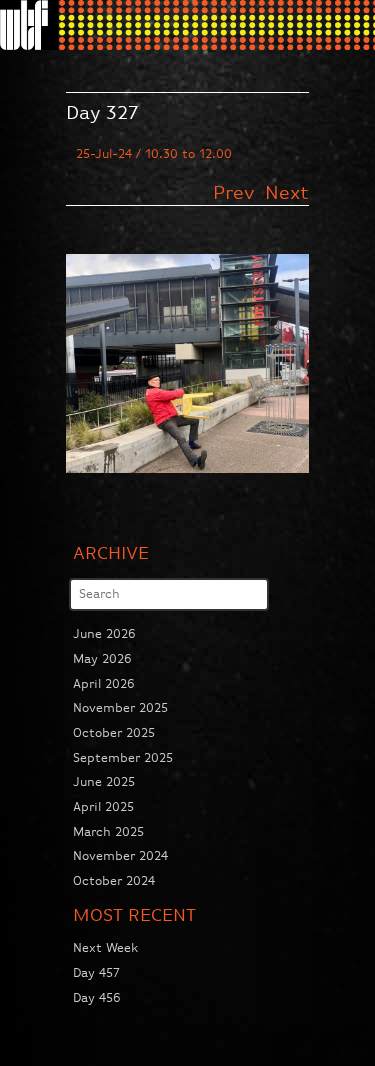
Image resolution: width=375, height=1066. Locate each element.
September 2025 (123, 758)
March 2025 (108, 832)
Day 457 (96, 973)
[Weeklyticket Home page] (29, 25)
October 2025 (114, 733)
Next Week (105, 948)
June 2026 (104, 634)
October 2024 (114, 881)
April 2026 (104, 684)
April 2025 (103, 807)
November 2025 (120, 708)
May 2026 (102, 659)
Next (287, 193)
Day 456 (97, 998)
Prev (237, 193)
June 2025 (104, 782)
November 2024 (120, 856)
